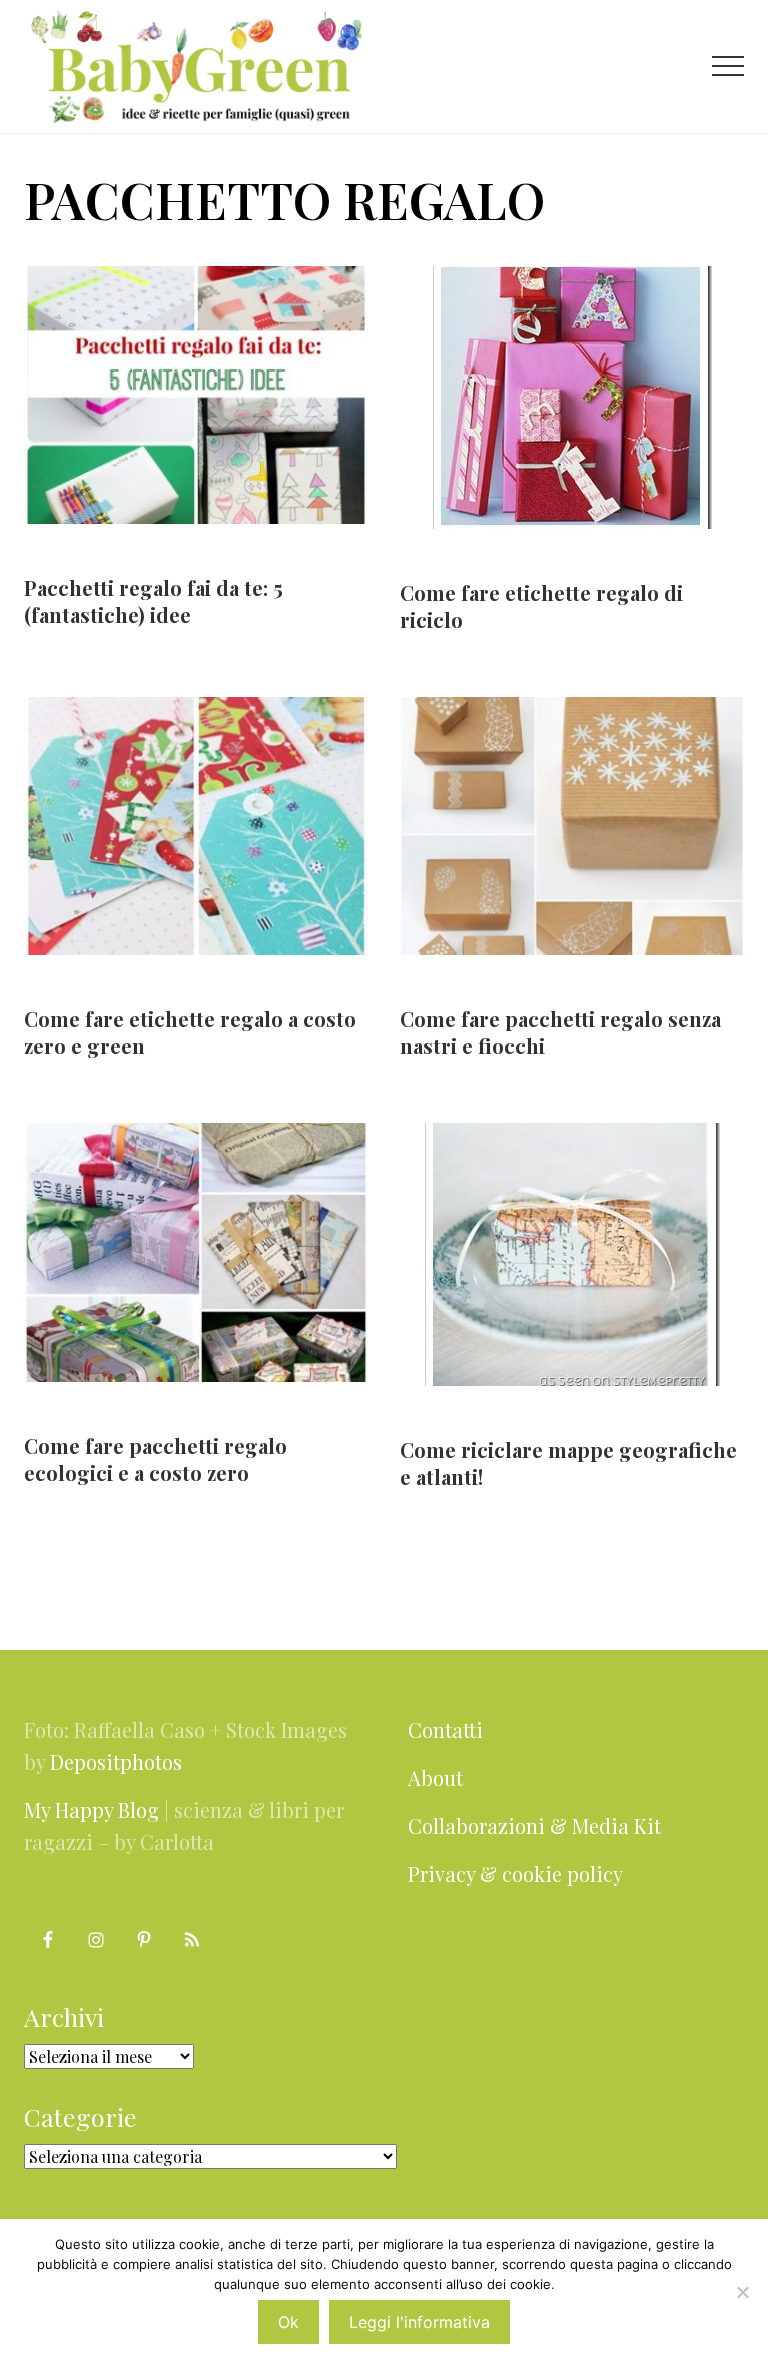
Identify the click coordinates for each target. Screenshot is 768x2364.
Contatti (445, 1729)
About (435, 1777)
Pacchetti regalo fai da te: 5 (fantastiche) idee (153, 601)
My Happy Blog (91, 1809)
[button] (728, 66)
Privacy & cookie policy (515, 1873)
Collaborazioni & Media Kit (534, 1825)
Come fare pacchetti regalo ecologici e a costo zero (155, 1459)
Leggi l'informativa (419, 2322)
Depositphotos (116, 1761)
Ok (288, 2322)
